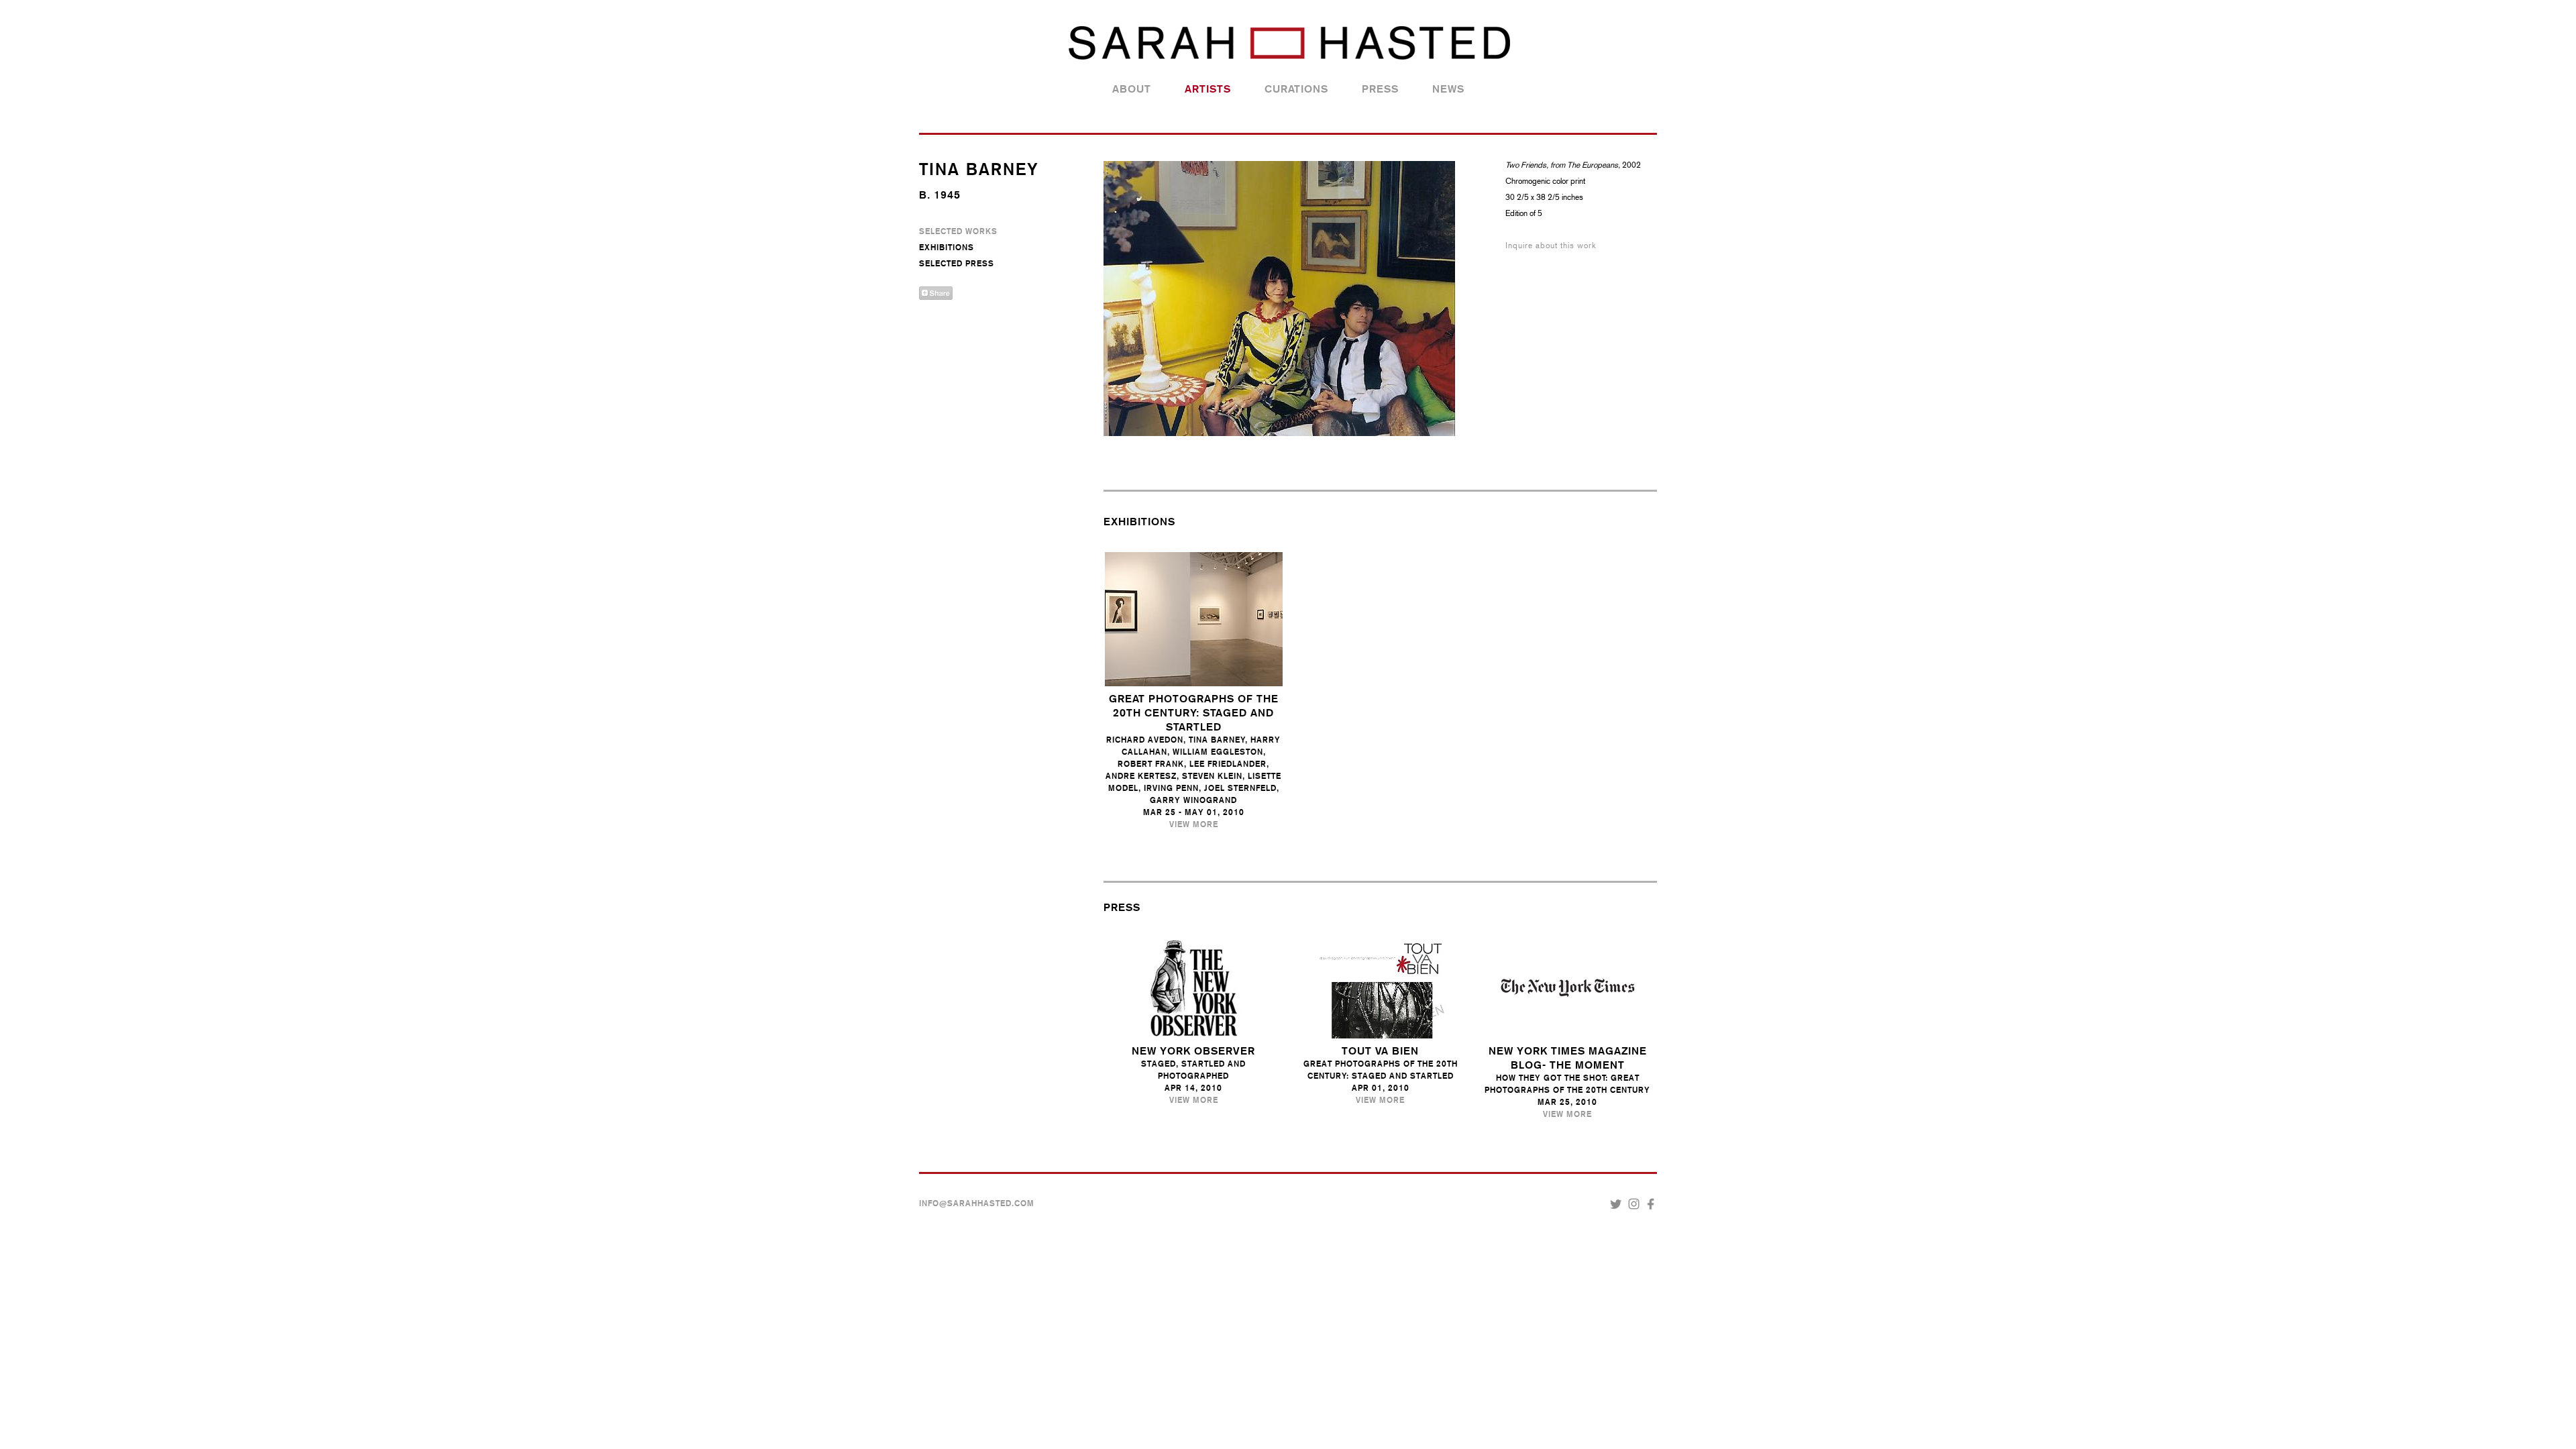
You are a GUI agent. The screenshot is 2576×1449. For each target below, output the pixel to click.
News (1448, 89)
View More (1194, 824)
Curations (1296, 89)
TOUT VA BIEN (1380, 1051)
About (1132, 89)
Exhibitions (947, 248)
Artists (1208, 89)
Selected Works (958, 231)
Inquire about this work (1551, 246)
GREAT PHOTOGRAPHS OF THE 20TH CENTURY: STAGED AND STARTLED (1194, 713)
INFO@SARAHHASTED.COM (977, 1203)
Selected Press (957, 264)
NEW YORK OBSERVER (1193, 1051)
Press (1380, 89)
